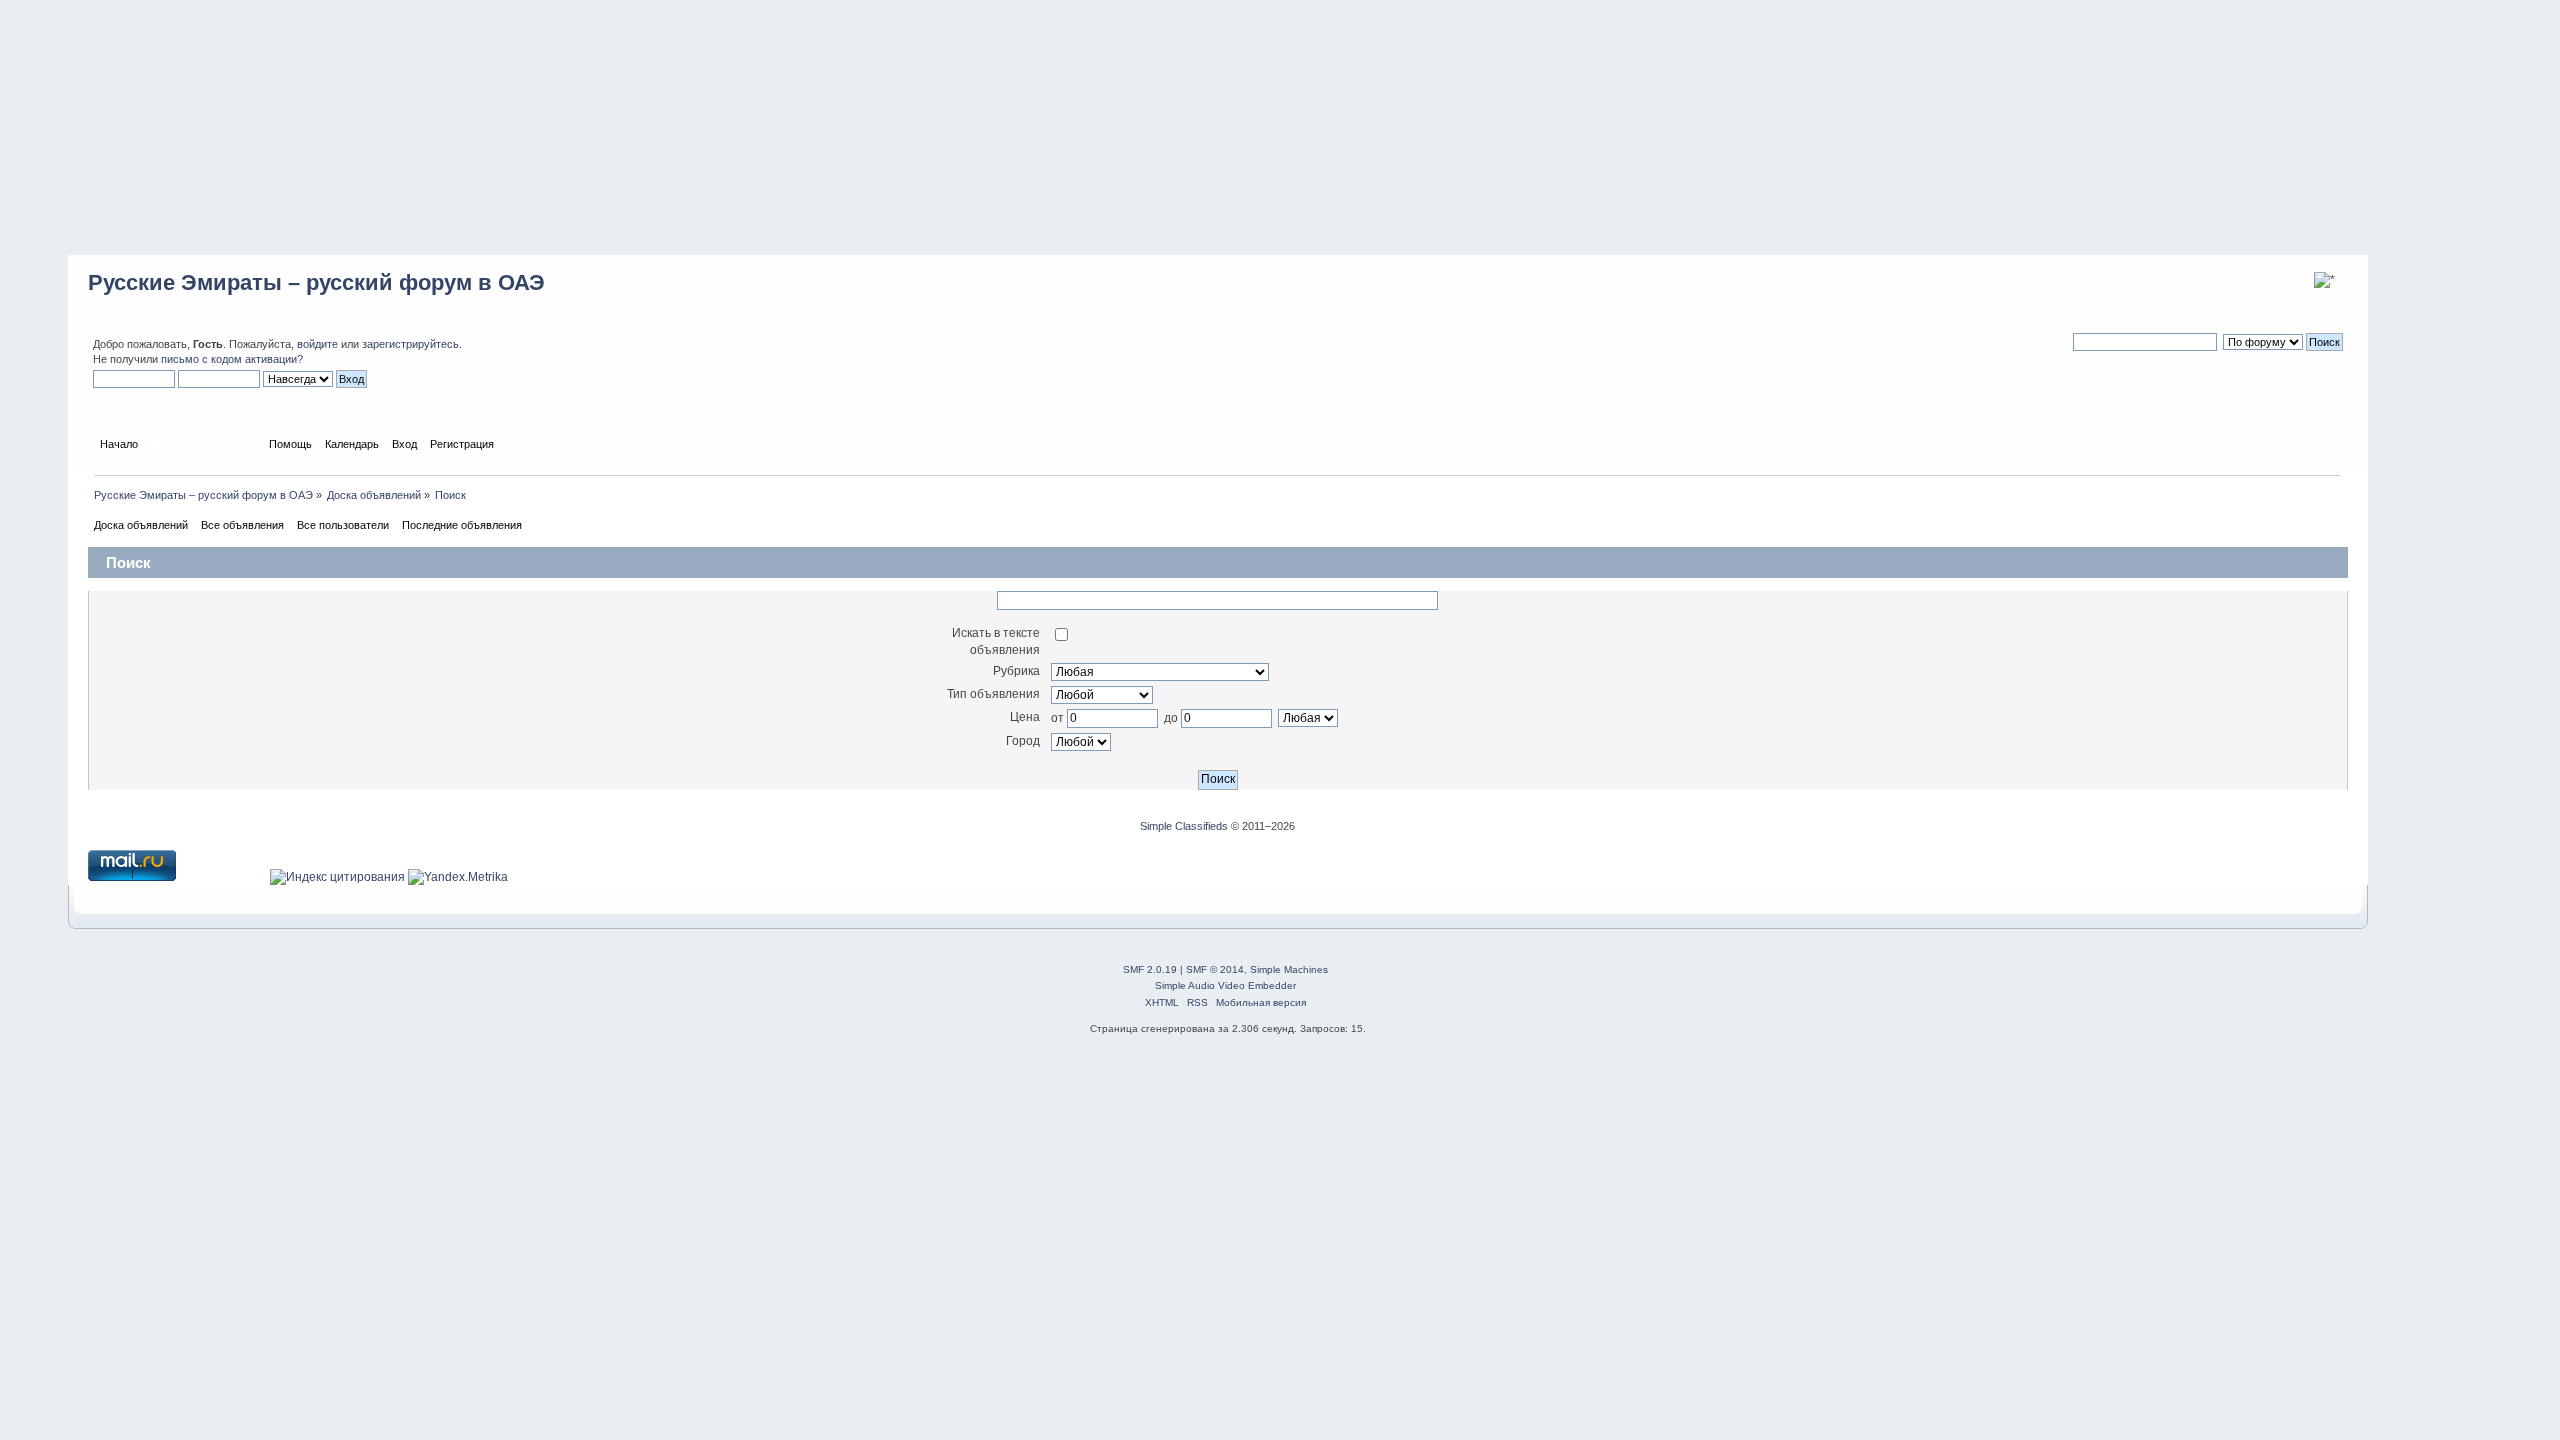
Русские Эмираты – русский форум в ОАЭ (316, 282)
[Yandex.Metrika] (458, 877)
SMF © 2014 (1215, 969)
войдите (317, 344)
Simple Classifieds (1184, 826)
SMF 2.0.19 (1150, 969)
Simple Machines (1289, 969)
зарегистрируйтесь (410, 344)
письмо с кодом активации (229, 359)
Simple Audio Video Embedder (1225, 985)
